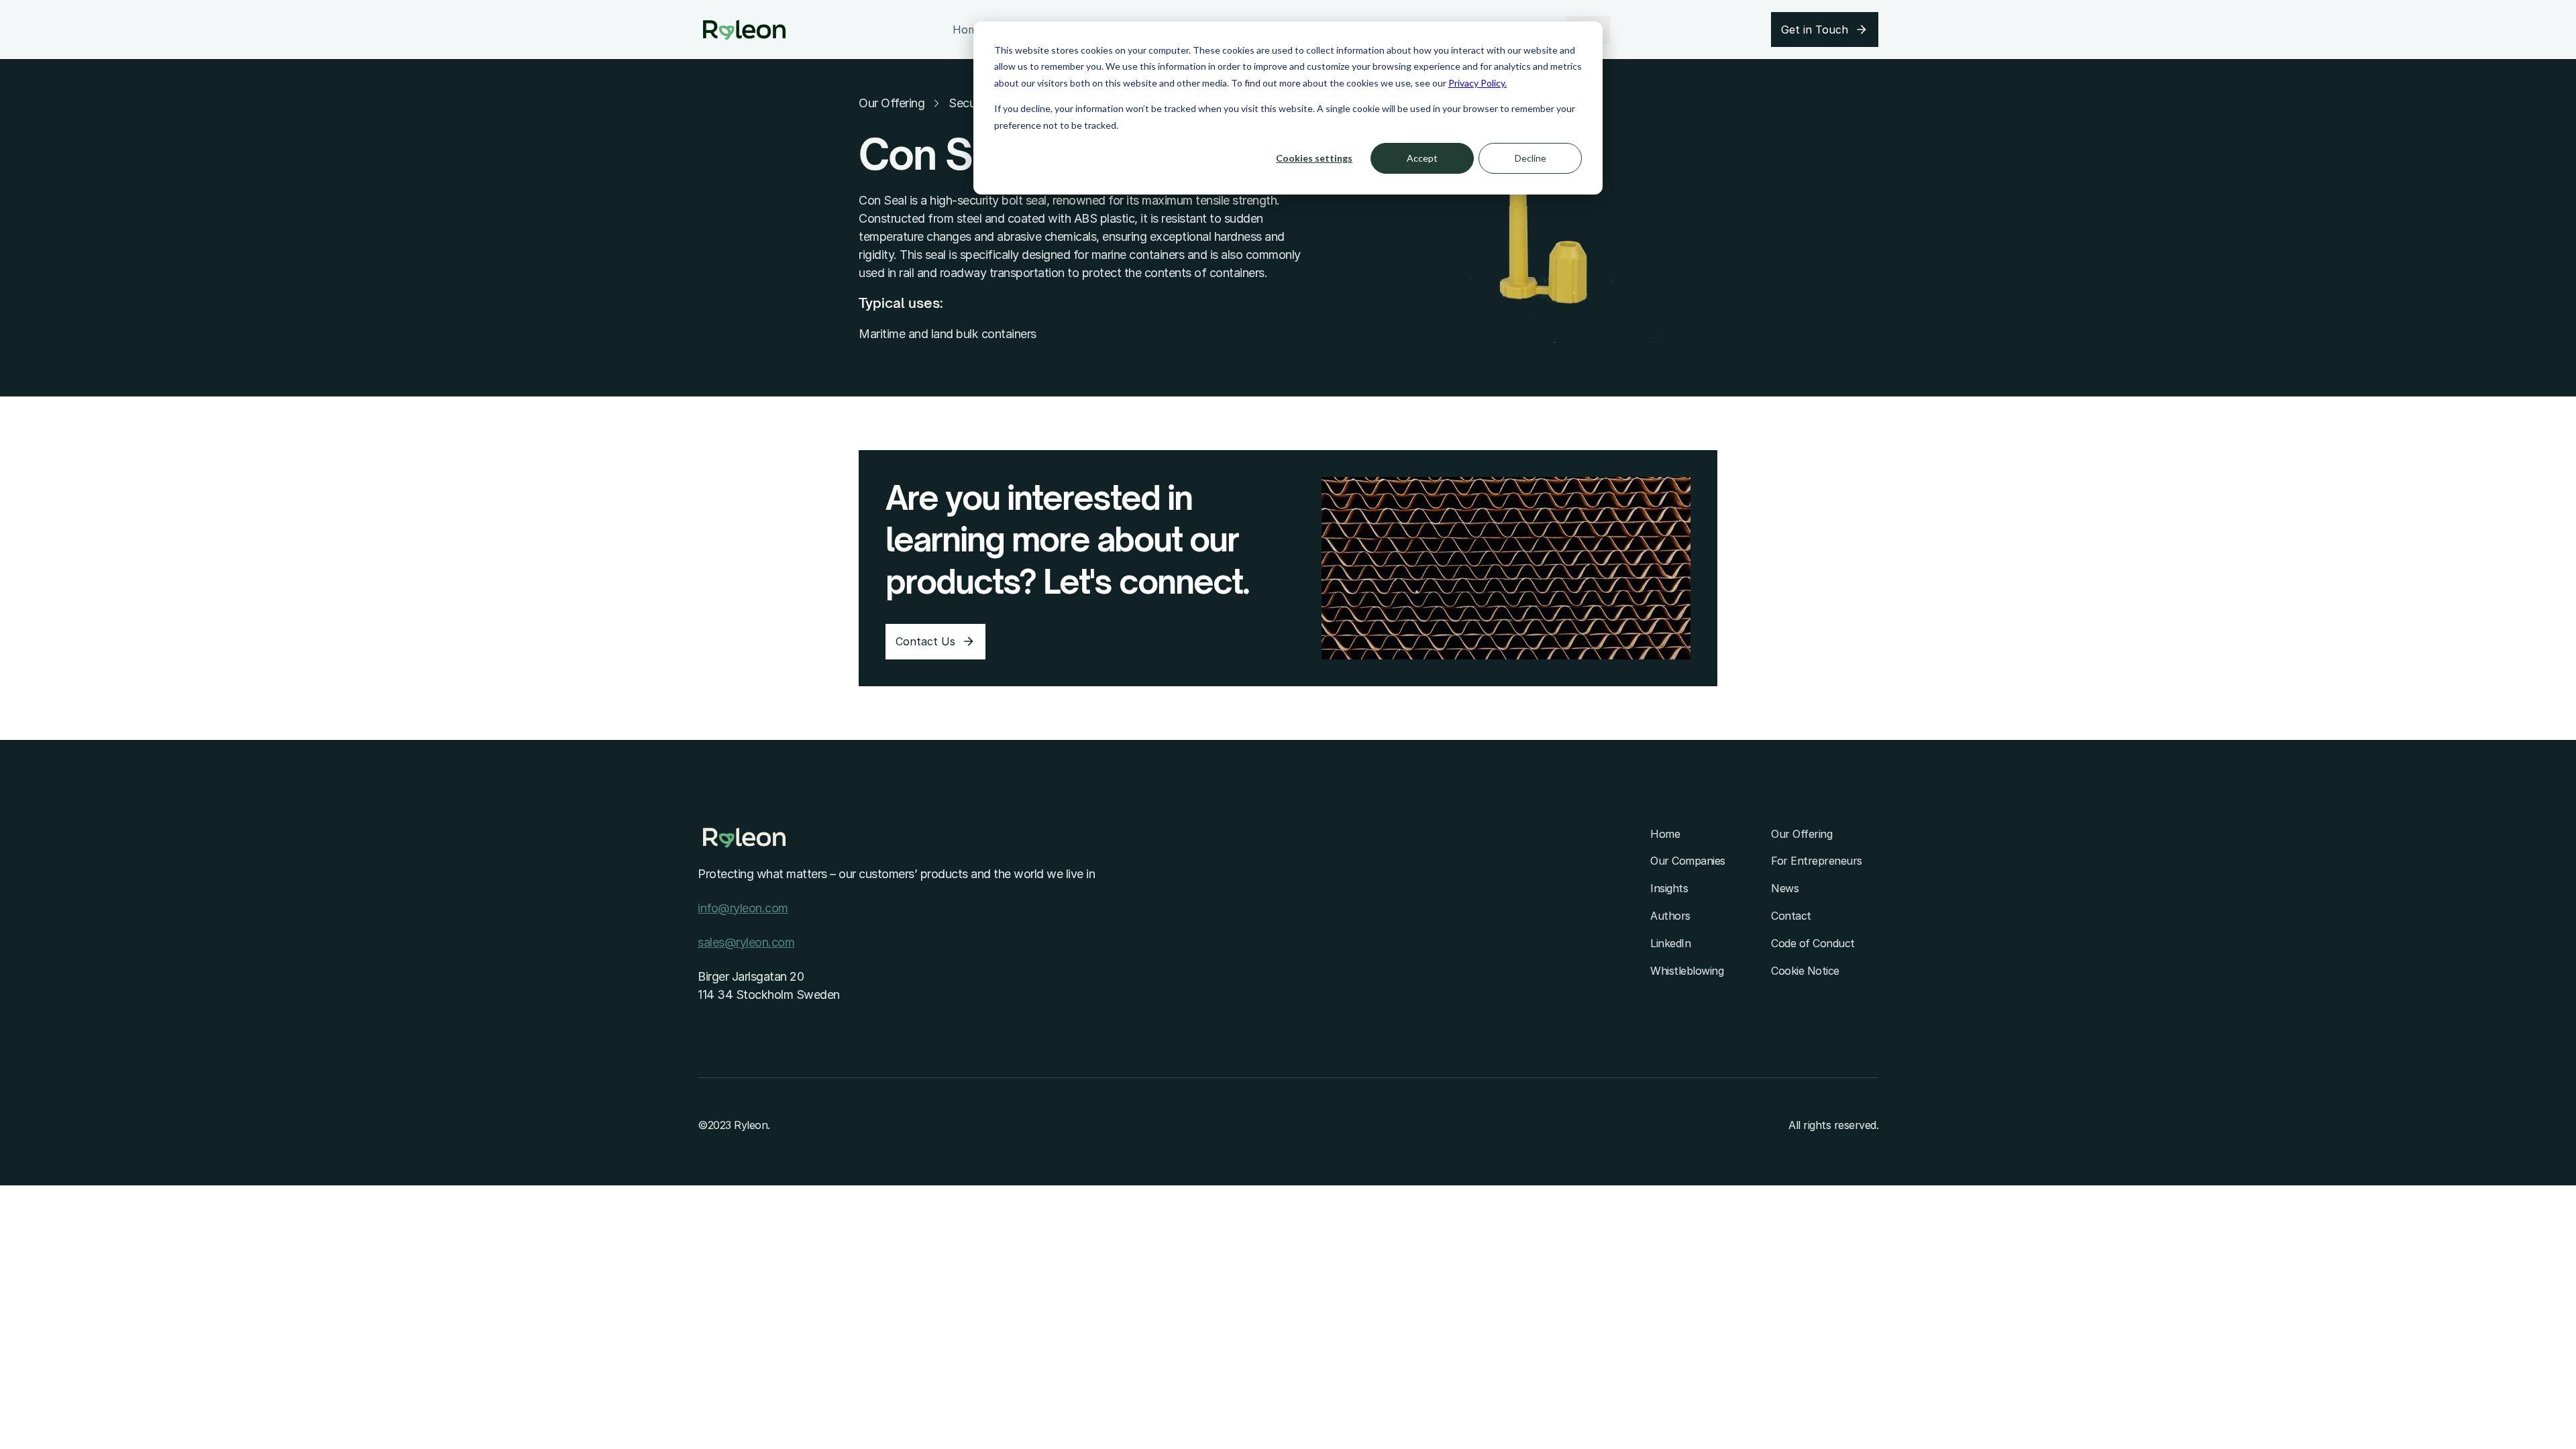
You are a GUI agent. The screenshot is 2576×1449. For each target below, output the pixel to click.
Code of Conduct (1813, 943)
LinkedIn (1670, 943)
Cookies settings (1314, 158)
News (1785, 888)
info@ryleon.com (743, 908)
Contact (1791, 916)
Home (968, 30)
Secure (967, 103)
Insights (1669, 888)
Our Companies (1688, 861)
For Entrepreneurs (1817, 861)
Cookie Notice (1805, 971)
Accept (1422, 158)
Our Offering (892, 103)
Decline (1531, 158)
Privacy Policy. (1478, 83)
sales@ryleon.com (746, 942)
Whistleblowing (1687, 971)
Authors (1670, 916)
